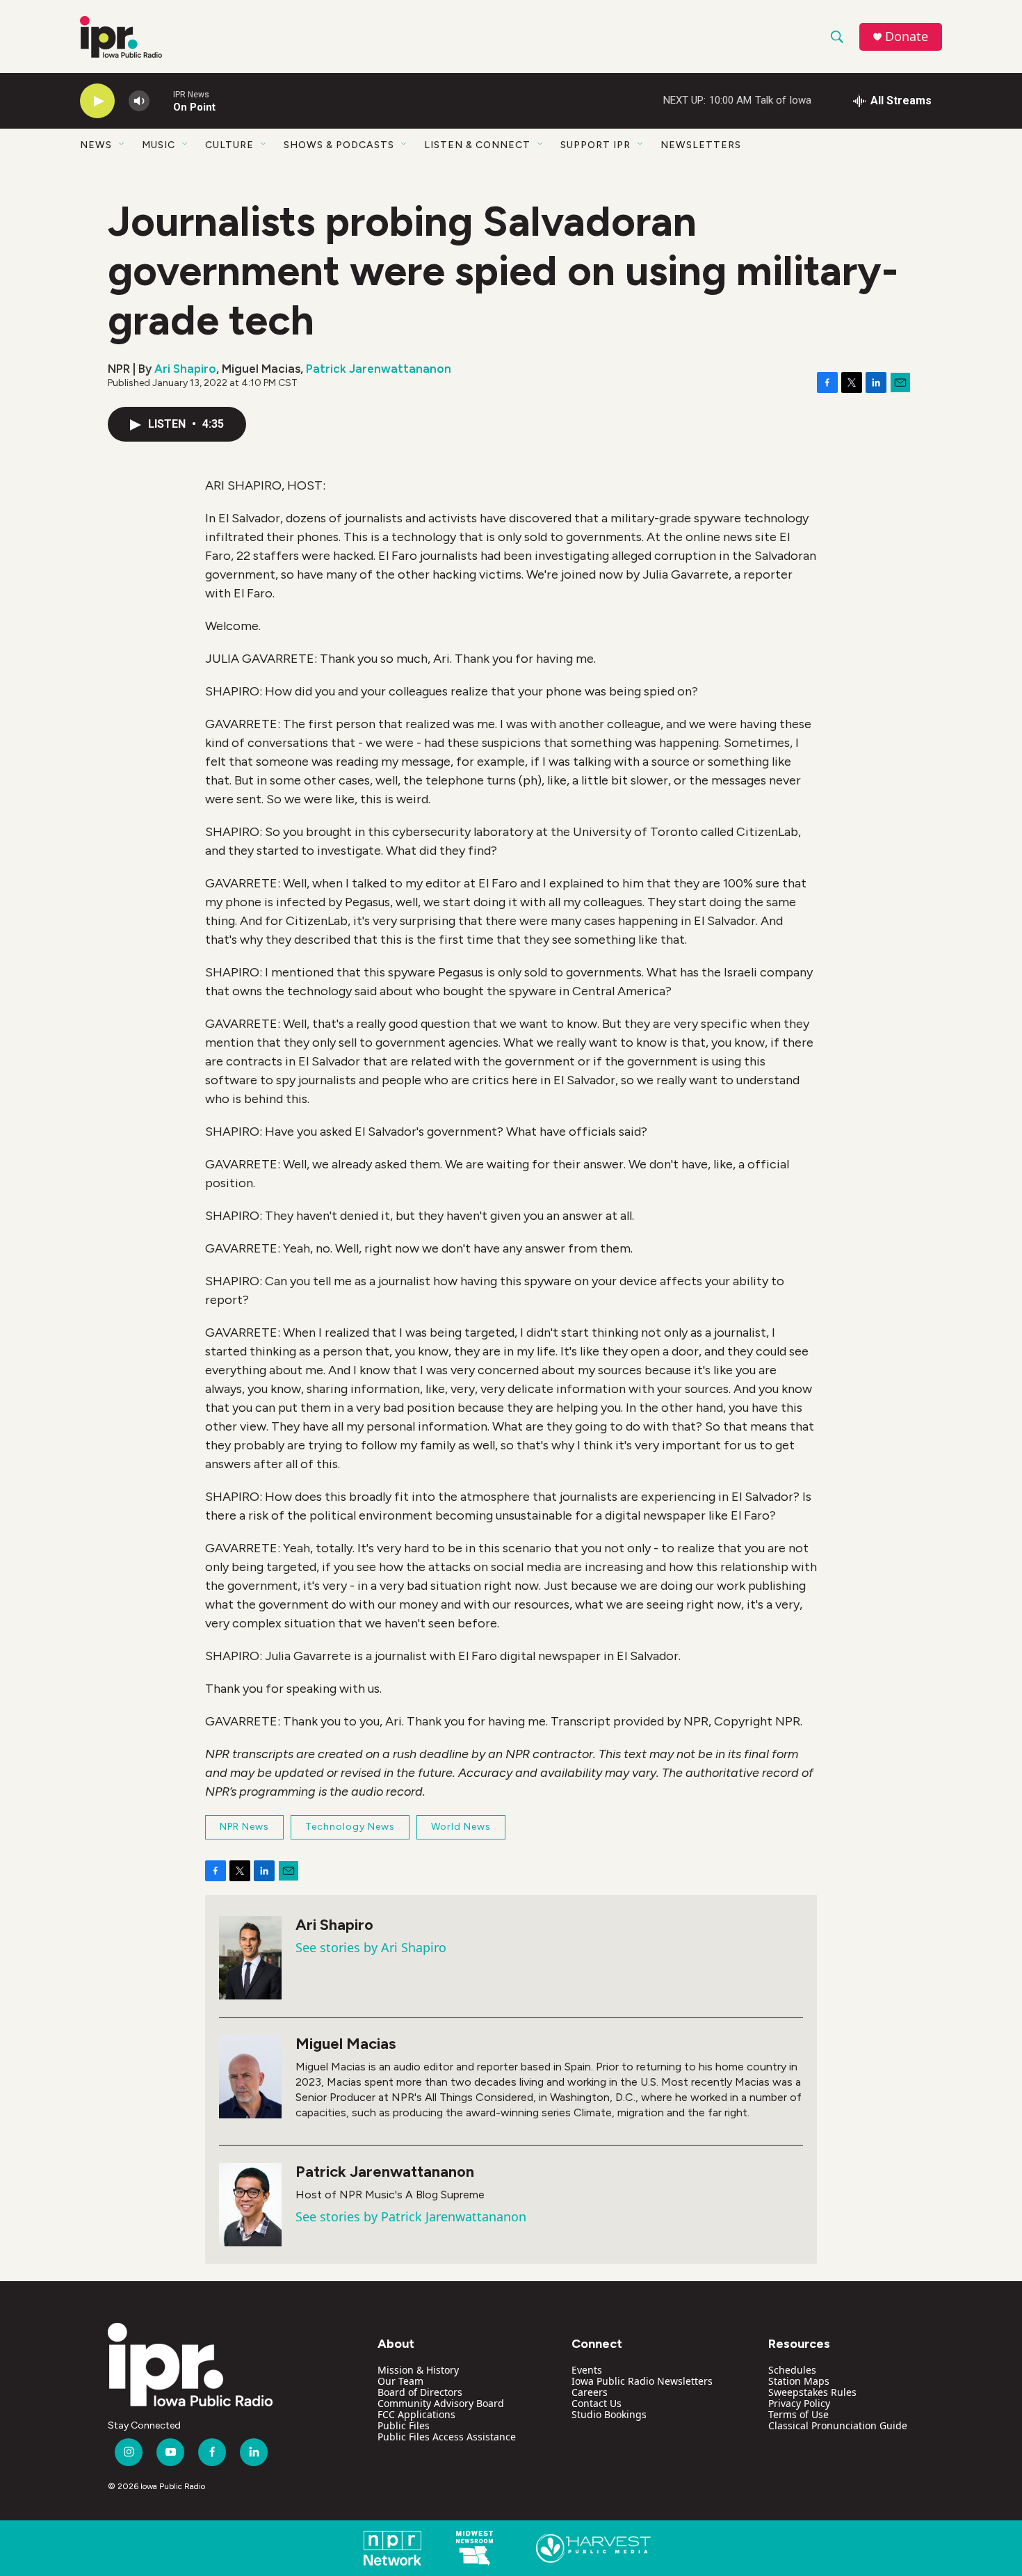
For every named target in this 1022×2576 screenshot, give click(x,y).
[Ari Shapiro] (250, 1958)
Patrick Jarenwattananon (379, 369)
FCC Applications (416, 2414)
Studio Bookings (609, 2414)
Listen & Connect (477, 145)
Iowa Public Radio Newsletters (642, 2381)
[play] (97, 101)
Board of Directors (420, 2392)
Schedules (792, 2370)
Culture (229, 145)
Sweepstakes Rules (812, 2392)
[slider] (161, 100)
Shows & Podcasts (339, 145)
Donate (907, 37)
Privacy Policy (799, 2403)
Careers (590, 2392)
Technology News (350, 1827)
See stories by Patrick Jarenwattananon (411, 2216)
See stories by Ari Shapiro (371, 1947)
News (96, 145)
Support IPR (595, 145)
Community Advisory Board (441, 2403)
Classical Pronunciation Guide (838, 2425)
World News (461, 1827)
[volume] (139, 101)
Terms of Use (798, 2414)
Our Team (400, 2381)
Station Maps (799, 2381)
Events (587, 2370)
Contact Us (597, 2403)
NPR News (244, 1827)
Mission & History (418, 2370)
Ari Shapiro (185, 369)
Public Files (404, 2425)
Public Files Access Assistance (447, 2437)
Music (159, 145)
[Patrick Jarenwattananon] (250, 2205)
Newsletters (701, 145)
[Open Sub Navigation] (122, 145)
